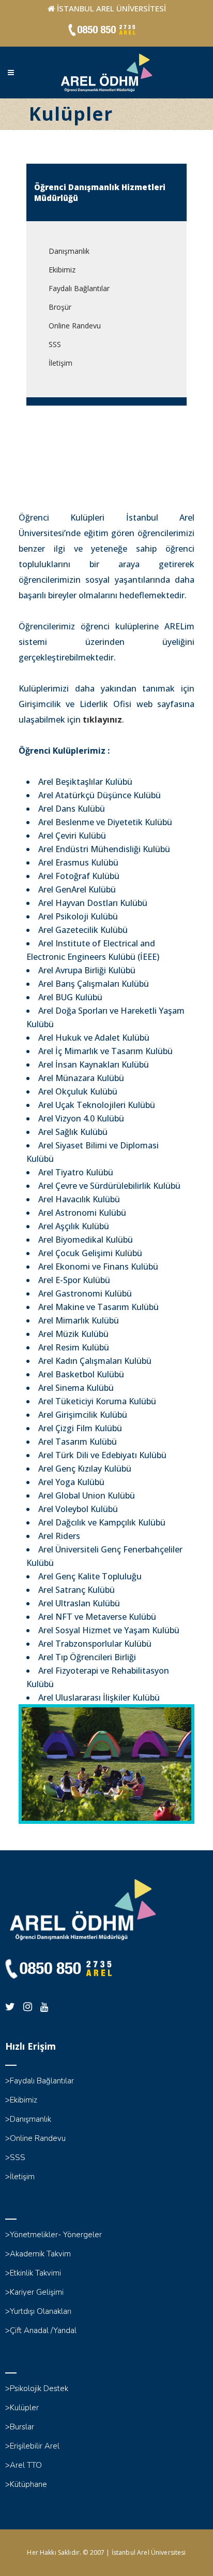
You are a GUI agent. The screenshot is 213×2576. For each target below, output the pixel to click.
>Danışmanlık (28, 2119)
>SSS (15, 2157)
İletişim (60, 363)
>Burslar (20, 2427)
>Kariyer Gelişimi (34, 2292)
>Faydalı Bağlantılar (40, 2081)
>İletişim (20, 2177)
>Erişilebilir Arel (32, 2446)
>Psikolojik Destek (37, 2388)
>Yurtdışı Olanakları (38, 2311)
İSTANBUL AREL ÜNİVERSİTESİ (111, 8)
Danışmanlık (69, 251)
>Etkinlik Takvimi (33, 2273)
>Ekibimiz (21, 2100)
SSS (55, 344)
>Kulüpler (22, 2408)
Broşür (60, 307)
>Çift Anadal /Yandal (41, 2330)
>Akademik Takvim (38, 2254)
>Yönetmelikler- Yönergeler (54, 2235)
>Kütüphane (26, 2484)
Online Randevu (75, 326)
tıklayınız (102, 719)
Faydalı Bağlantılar (79, 288)
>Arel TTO (24, 2465)
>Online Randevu (35, 2138)
